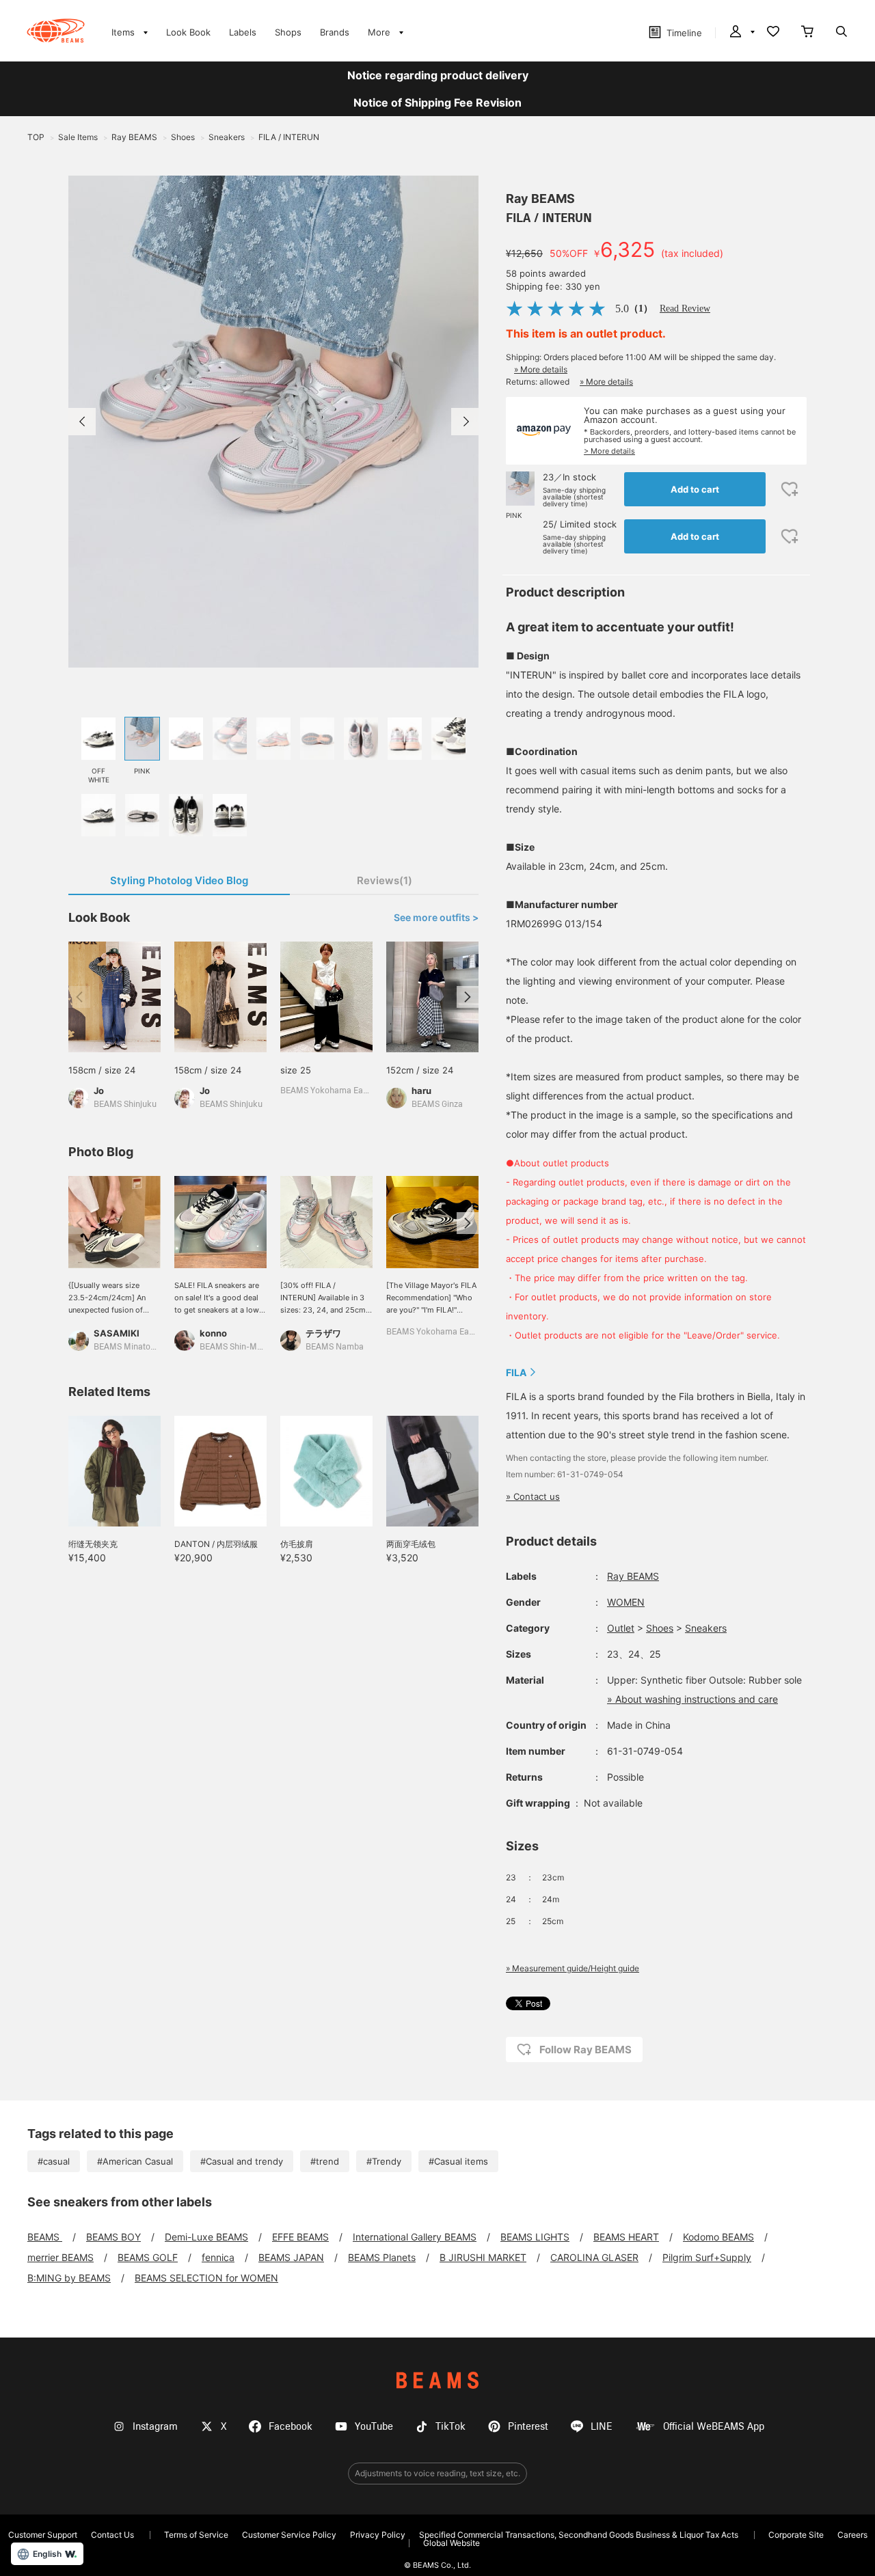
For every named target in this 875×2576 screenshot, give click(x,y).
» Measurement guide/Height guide (573, 1968)
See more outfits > (436, 918)
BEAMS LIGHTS (535, 2237)
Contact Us (112, 2535)
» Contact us (533, 1496)
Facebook (291, 2427)
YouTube (374, 2427)
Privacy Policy (378, 2535)
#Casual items (458, 2161)
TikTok (450, 2427)
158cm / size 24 (102, 1070)
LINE (602, 2427)
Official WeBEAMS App (714, 2427)
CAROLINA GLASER (594, 2257)
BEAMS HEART (626, 2237)
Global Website (452, 2543)
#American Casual (135, 2161)
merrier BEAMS (60, 2257)
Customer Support (43, 2535)
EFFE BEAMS (300, 2237)
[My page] (741, 33)
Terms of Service (196, 2535)
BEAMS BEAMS (56, 31)
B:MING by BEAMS (69, 2278)
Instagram (155, 2427)
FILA (516, 1372)
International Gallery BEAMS (415, 2237)
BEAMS (45, 2237)
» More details (541, 369)
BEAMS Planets (382, 2257)
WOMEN (626, 1602)
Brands (335, 32)
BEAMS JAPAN (291, 2257)
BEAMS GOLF (148, 2257)
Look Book (188, 32)
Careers (852, 2535)
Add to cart (695, 489)
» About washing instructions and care (692, 1699)
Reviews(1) (385, 880)
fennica (218, 2257)
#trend (325, 2161)
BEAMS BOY (113, 2237)
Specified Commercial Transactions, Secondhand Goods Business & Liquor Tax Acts (579, 2535)
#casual (54, 2161)
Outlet (621, 1628)
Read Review (685, 309)
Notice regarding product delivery (438, 75)
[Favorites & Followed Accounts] (773, 33)
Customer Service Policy (289, 2535)
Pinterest (528, 2427)
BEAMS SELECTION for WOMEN (206, 2278)
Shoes (660, 1628)
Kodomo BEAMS (718, 2237)
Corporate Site (796, 2535)
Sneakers (706, 1628)
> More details (609, 451)
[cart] (807, 33)
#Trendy (384, 2161)
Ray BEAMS (540, 198)
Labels (243, 32)
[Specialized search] (842, 33)
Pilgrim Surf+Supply (707, 2257)
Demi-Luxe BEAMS (206, 2237)
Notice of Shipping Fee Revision (437, 102)
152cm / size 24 (420, 1070)
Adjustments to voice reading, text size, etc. (437, 2473)
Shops (288, 32)
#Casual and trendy (242, 2161)
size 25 (296, 1070)
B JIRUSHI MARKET (483, 2257)
